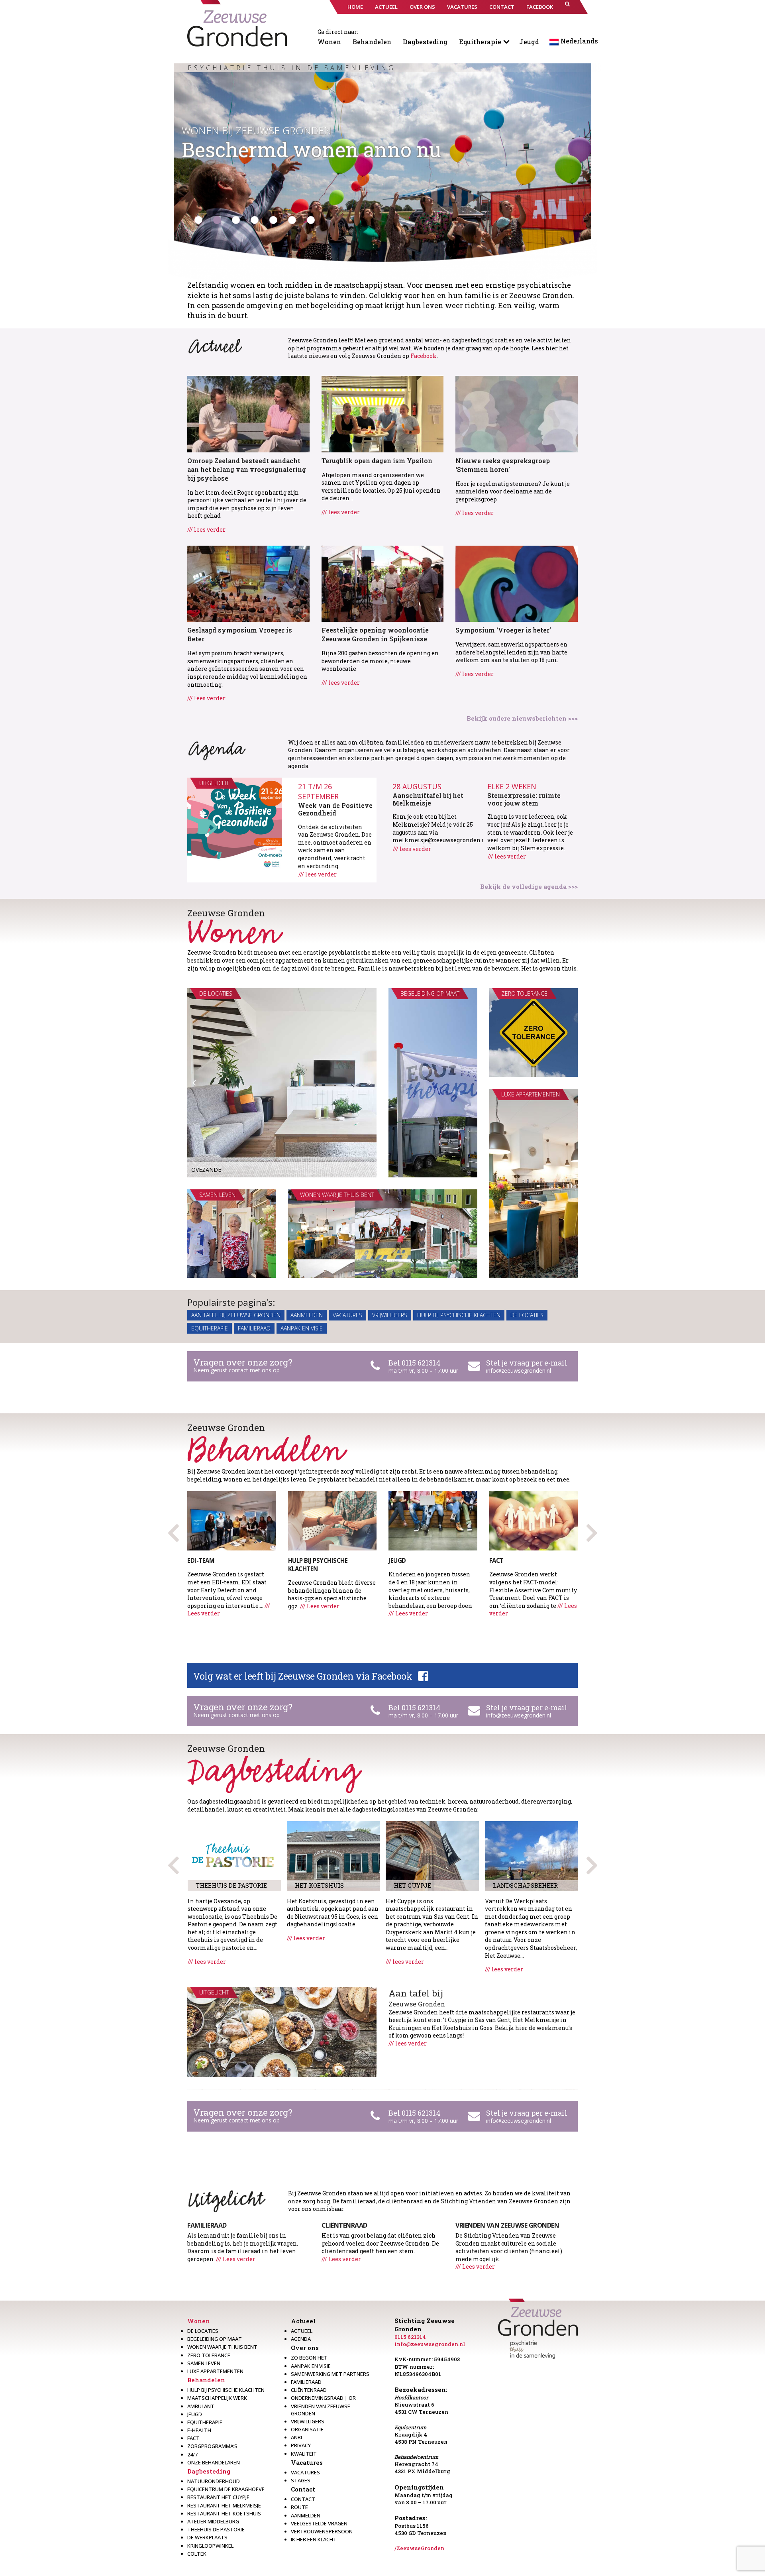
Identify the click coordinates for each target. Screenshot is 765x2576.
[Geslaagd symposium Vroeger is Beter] (248, 583)
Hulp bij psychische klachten (459, 1315)
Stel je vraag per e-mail (527, 1363)
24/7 (192, 2454)
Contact (303, 2489)
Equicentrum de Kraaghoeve (226, 2489)
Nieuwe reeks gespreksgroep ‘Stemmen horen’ (503, 465)
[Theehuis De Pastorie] (234, 1856)
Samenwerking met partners (330, 2374)
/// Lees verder (320, 1606)
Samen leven (204, 2363)
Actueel (303, 2321)
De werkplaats (207, 2537)
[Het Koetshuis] (333, 1856)
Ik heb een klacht (314, 2539)
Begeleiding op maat (215, 2339)
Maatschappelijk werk (217, 2398)
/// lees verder (206, 530)
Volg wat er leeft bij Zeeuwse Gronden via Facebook (303, 1676)
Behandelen (372, 42)
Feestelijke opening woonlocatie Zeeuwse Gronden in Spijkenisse (375, 634)
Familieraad (254, 1328)
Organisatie (307, 2429)
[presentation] (592, 1530)
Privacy (301, 2445)
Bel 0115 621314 (414, 1363)
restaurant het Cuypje (218, 2497)
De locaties (527, 1315)
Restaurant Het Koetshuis (224, 2513)
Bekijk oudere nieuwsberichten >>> (522, 718)
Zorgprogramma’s (212, 2446)
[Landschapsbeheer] (532, 1856)
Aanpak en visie (302, 1328)
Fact (193, 2438)
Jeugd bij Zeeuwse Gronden (253, 130)
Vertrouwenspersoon (322, 2531)
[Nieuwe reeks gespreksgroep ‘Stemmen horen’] (517, 413)
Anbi (296, 2437)
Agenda (301, 2339)
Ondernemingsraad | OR (323, 2398)
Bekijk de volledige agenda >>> (529, 886)
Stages (301, 2480)
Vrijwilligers (390, 1315)
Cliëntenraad (309, 2390)
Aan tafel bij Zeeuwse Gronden (236, 1315)
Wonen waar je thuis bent (222, 2347)
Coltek (197, 2554)
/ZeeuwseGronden (419, 2548)
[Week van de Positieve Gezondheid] (235, 825)
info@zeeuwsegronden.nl (519, 1371)
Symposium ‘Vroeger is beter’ (503, 630)
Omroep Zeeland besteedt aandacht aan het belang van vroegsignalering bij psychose (247, 469)
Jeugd (529, 42)
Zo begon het (309, 2358)
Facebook (424, 356)
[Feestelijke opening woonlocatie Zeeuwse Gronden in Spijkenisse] (383, 583)
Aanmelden (307, 1315)
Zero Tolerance (209, 2355)
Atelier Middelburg (213, 2521)
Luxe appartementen (215, 2371)
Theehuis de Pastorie (216, 2529)
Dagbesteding (425, 42)
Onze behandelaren (214, 2462)
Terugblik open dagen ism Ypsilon (377, 461)
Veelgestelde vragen (319, 2523)
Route (299, 2507)
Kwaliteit (304, 2454)
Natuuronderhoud (214, 2481)
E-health (199, 2430)
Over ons (305, 2348)
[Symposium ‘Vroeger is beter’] (517, 583)
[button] (567, 7)
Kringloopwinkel (210, 2546)
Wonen (329, 42)
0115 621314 (410, 2337)
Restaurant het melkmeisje (224, 2505)
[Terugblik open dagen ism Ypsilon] (383, 413)
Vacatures (347, 1315)
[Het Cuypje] (432, 1856)
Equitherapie (480, 42)
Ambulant (201, 2406)
